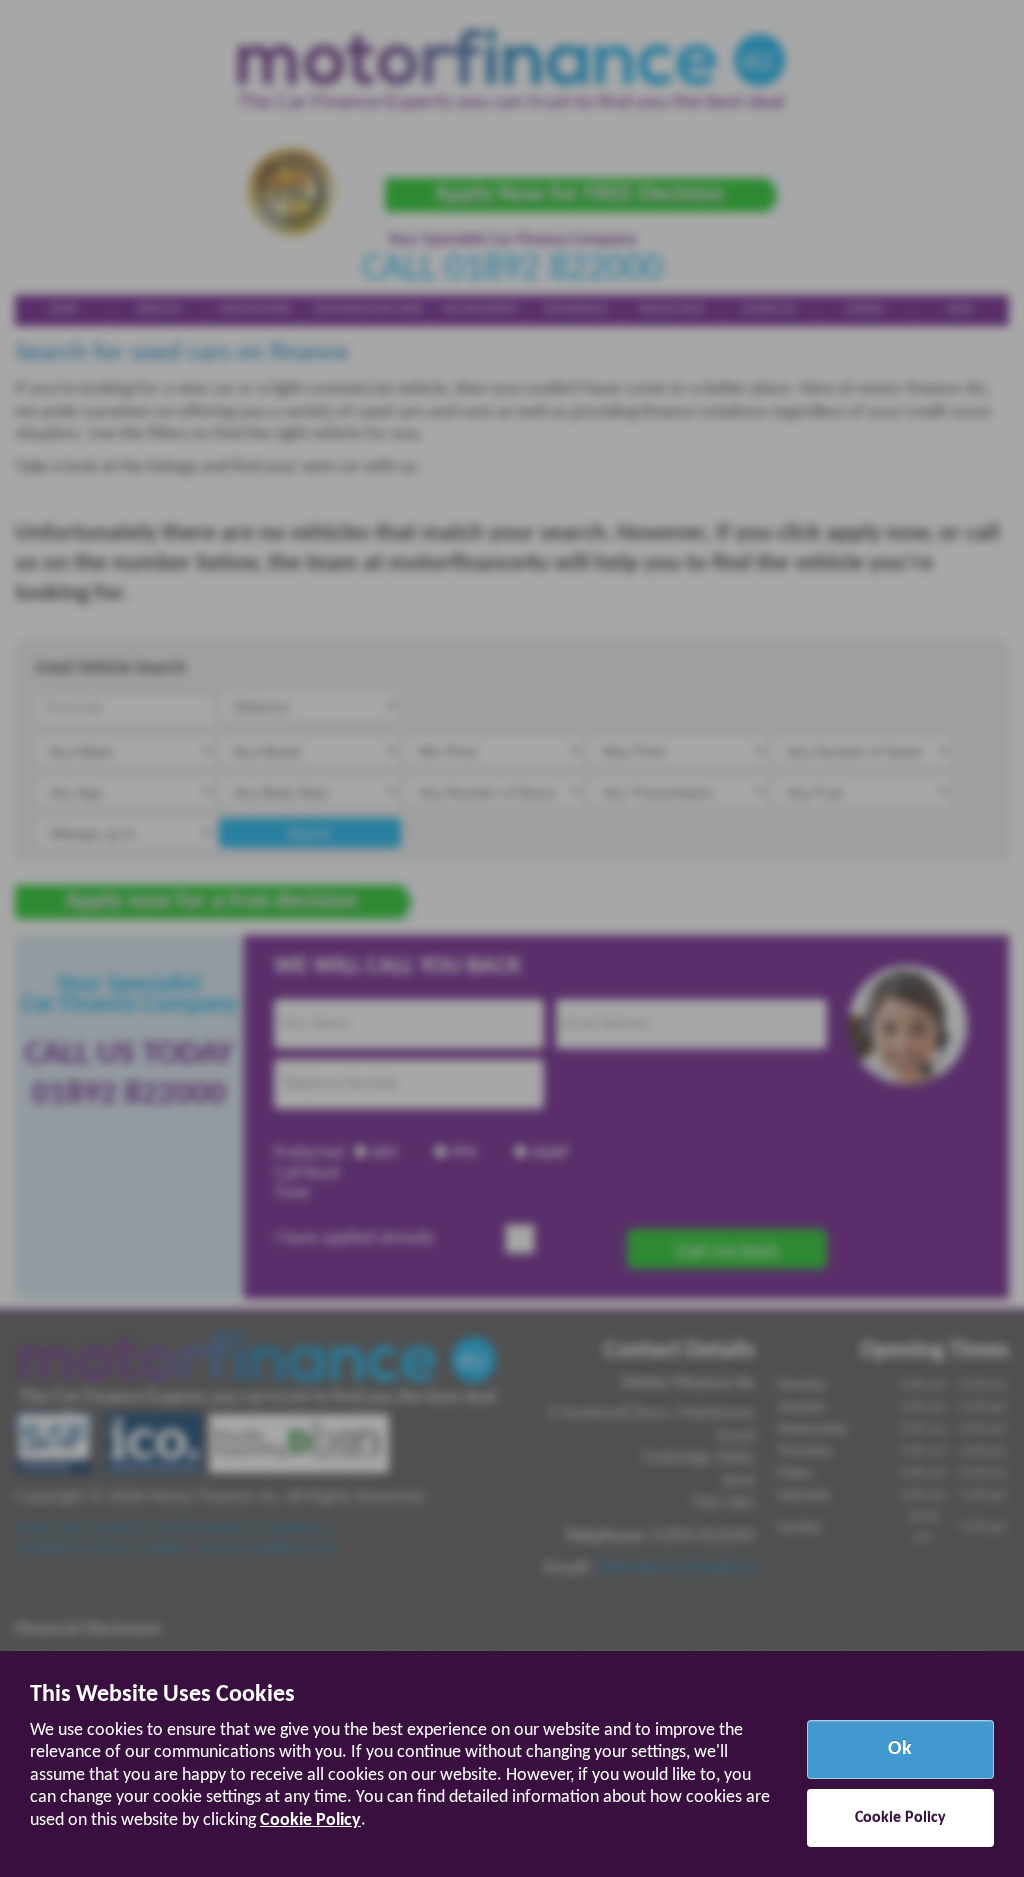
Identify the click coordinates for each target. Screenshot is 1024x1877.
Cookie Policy (310, 1820)
